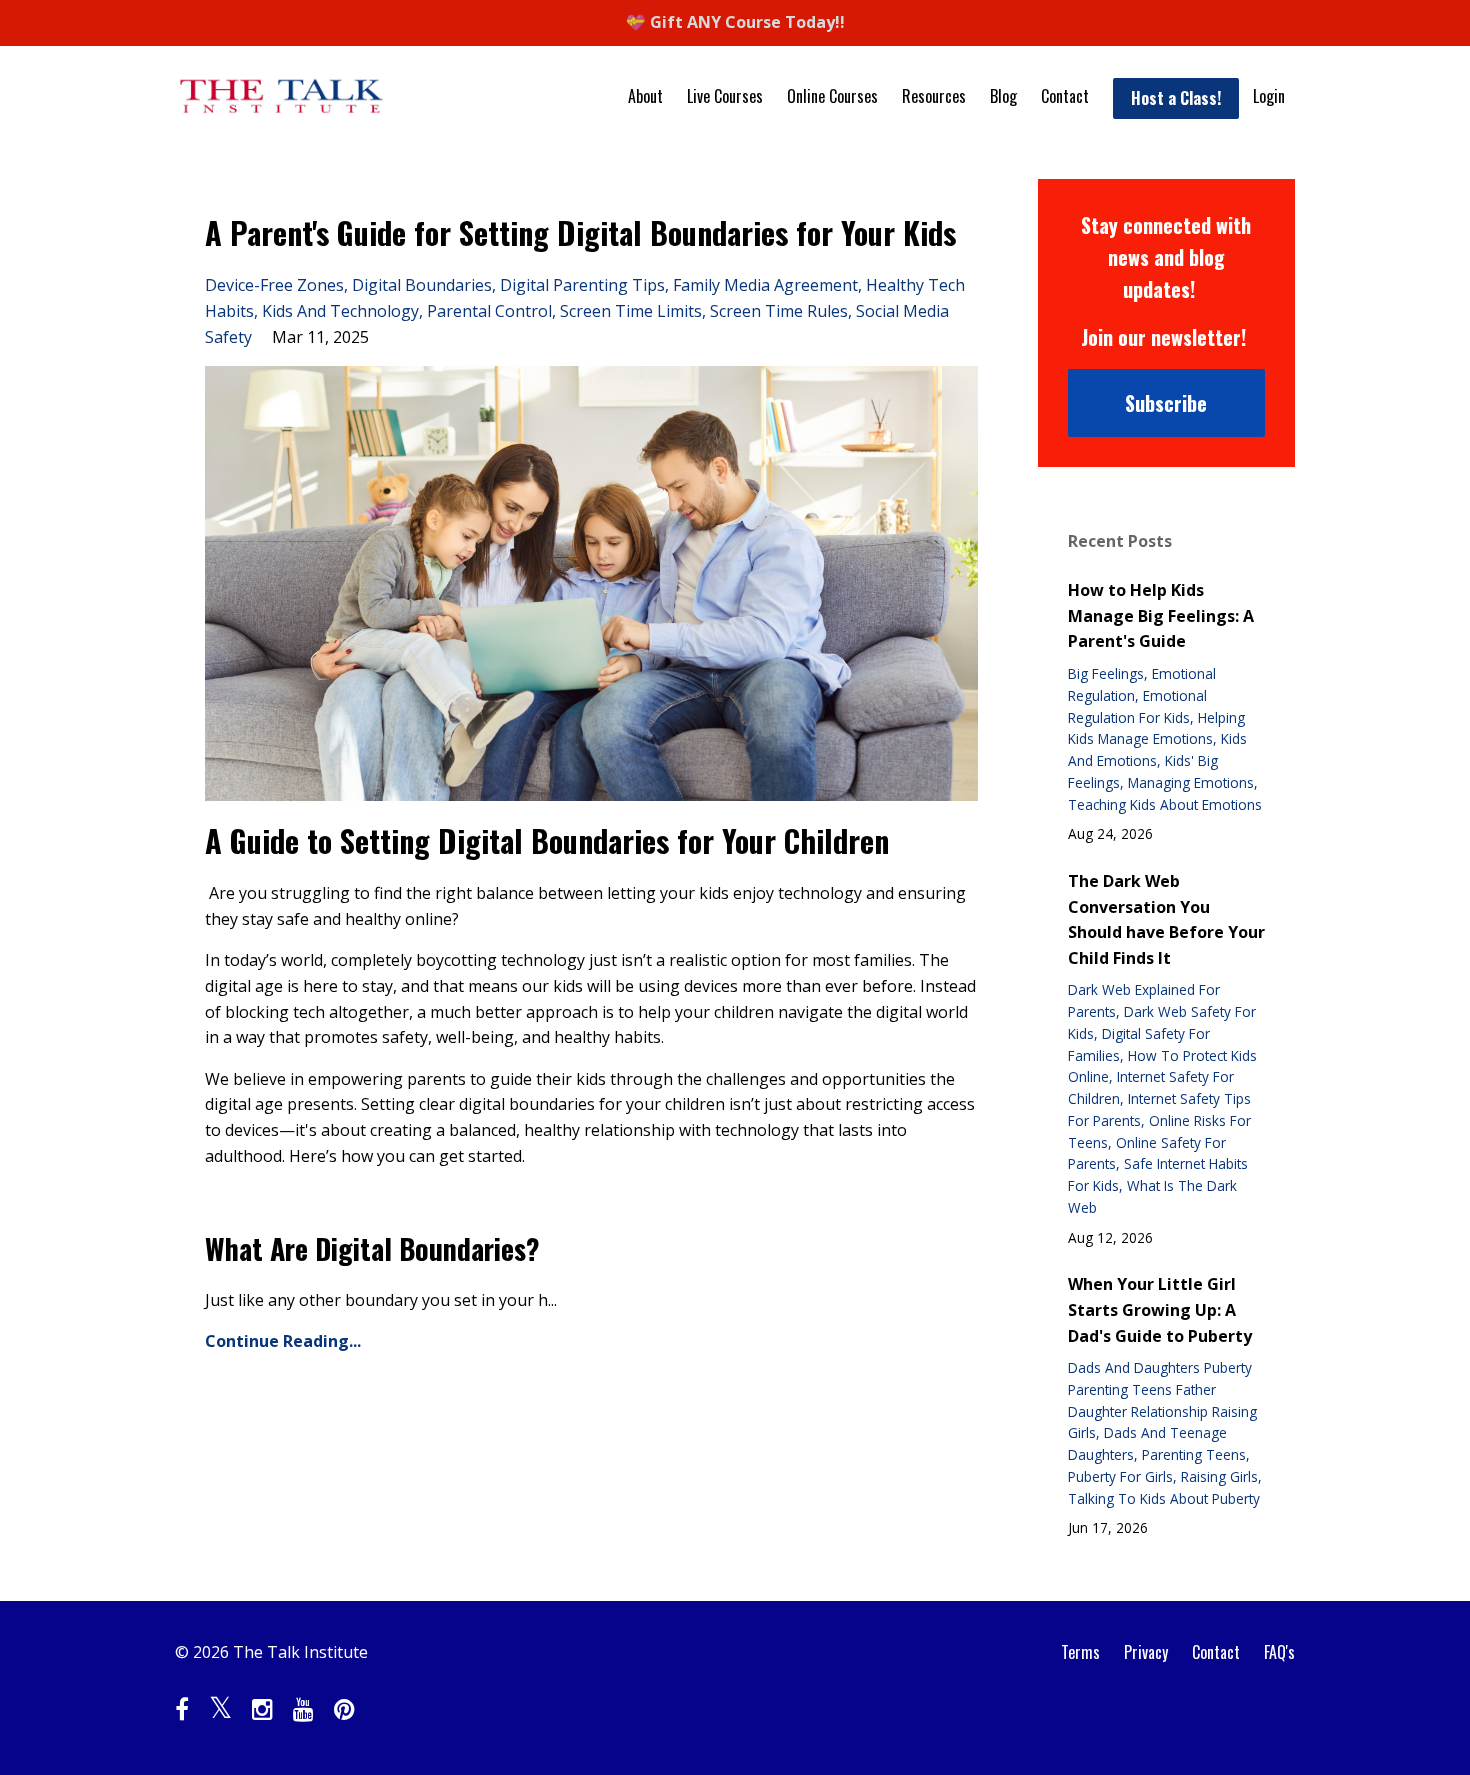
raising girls (1219, 1476)
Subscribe (1166, 403)
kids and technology (340, 311)
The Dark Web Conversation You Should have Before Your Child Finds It (1166, 919)
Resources (934, 96)
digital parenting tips (582, 285)
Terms (1080, 1652)
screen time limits (631, 311)
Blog (1003, 96)
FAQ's (1279, 1652)
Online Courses (832, 96)
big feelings (1106, 673)
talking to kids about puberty (1164, 1498)
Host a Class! (1176, 98)
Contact (1065, 96)
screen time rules (779, 311)
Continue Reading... (283, 1341)
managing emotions (1191, 782)
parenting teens (1194, 1454)
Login (1269, 96)
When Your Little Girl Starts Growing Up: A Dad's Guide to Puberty (1160, 1309)
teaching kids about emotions (1165, 804)
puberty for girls (1120, 1476)
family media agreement (765, 285)
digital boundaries (422, 285)
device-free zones (274, 285)
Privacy (1146, 1652)
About (645, 96)
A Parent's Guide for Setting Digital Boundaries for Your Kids (580, 232)
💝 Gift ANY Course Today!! (735, 22)
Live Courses (725, 96)
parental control (489, 311)
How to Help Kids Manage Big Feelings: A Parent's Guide (1161, 615)
